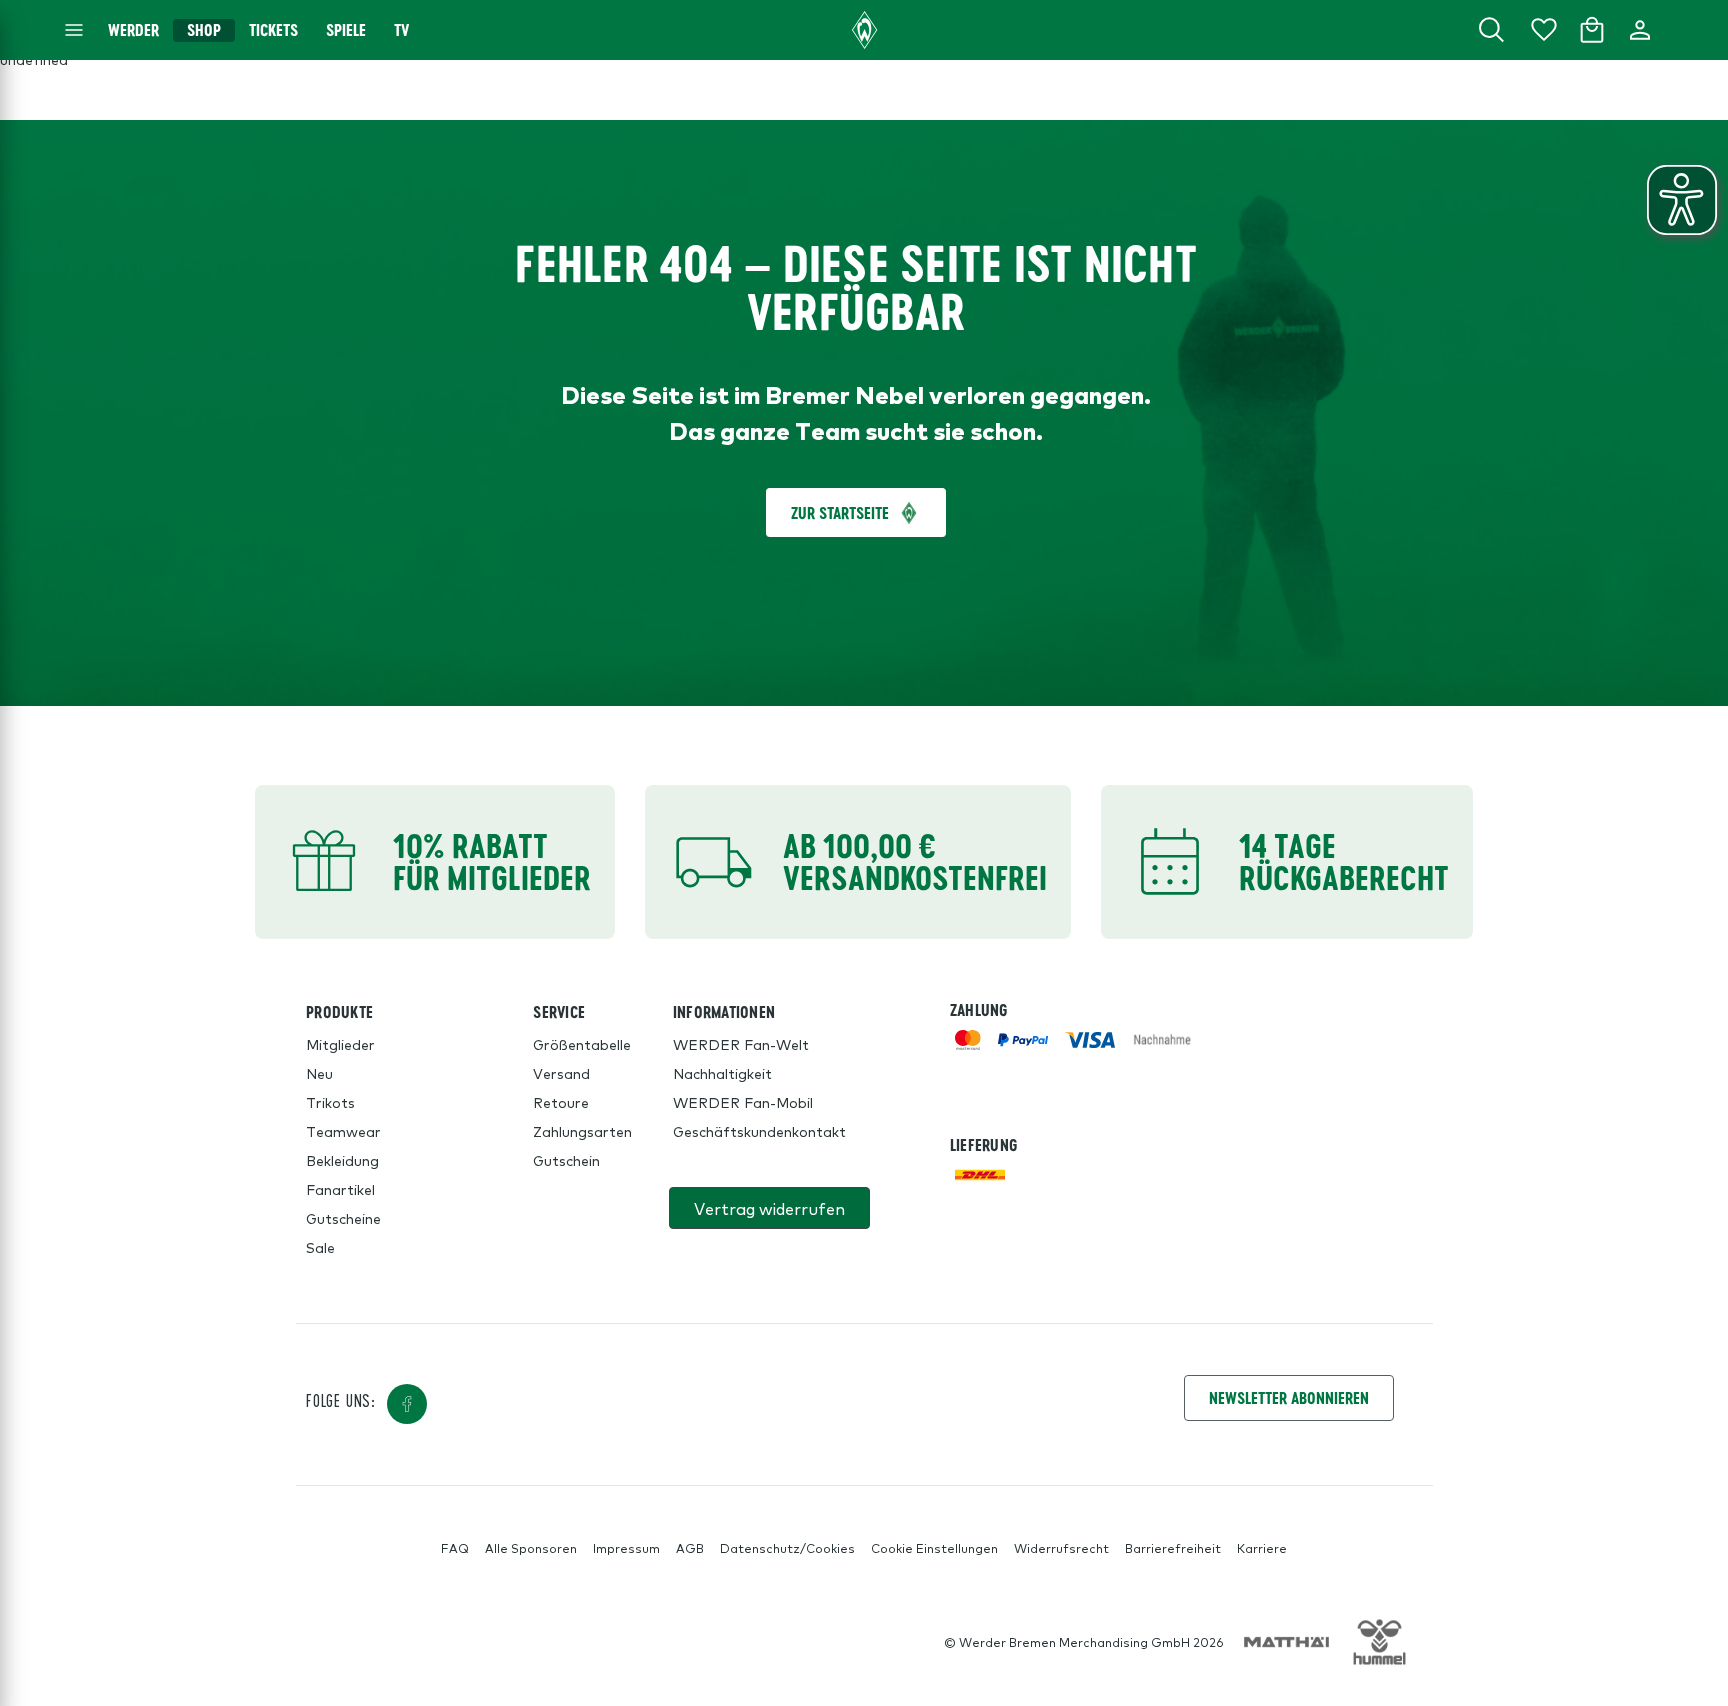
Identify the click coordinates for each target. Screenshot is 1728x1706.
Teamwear (343, 1131)
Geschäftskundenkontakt (759, 1131)
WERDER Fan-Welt (741, 1044)
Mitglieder (340, 1044)
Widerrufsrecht (1061, 1548)
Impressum (626, 1548)
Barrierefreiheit (1173, 1548)
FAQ (455, 1548)
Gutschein (566, 1160)
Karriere (1262, 1548)
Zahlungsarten (582, 1131)
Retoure (561, 1102)
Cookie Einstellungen (934, 1548)
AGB (690, 1548)
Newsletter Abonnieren (1289, 1397)
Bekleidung (342, 1160)
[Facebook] (407, 1404)
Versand (561, 1073)
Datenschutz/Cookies (787, 1548)
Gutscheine (343, 1218)
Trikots (330, 1102)
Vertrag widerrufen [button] (769, 1208)
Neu (319, 1073)
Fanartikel (340, 1189)
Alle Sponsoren (531, 1548)
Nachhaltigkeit (722, 1073)
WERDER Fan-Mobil (743, 1102)
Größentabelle (582, 1044)
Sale (320, 1247)
